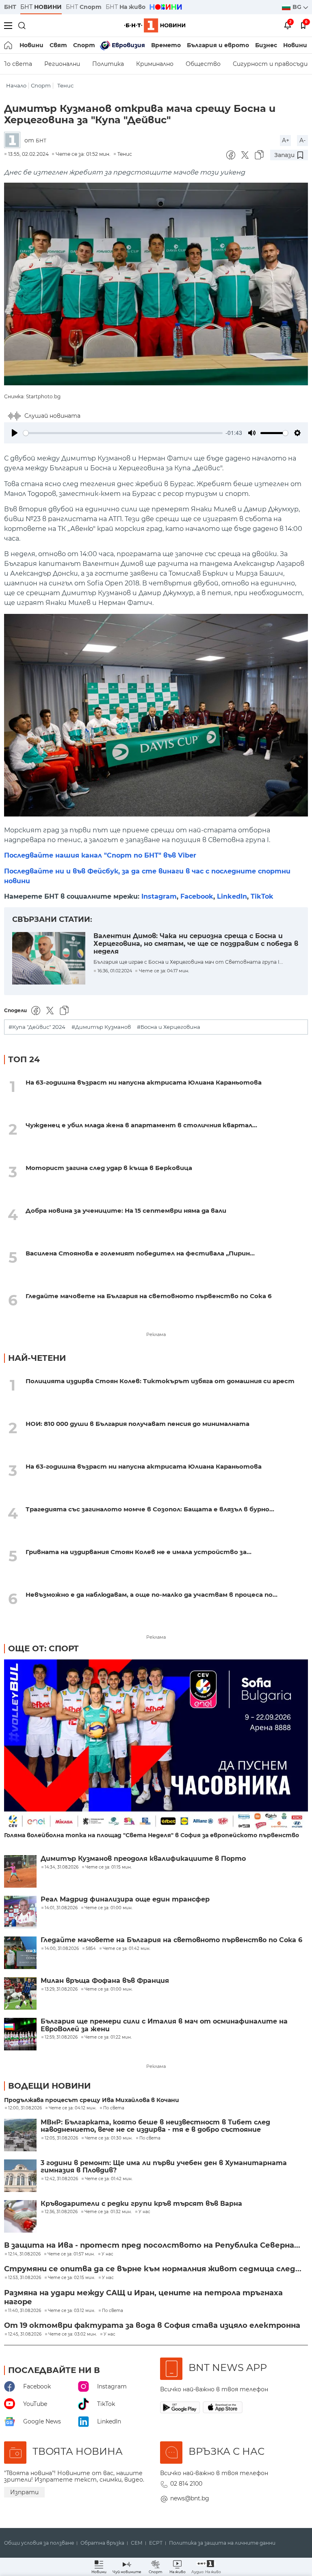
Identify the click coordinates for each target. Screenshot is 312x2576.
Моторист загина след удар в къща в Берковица (109, 1168)
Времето (166, 45)
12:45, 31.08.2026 (25, 2334)
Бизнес (266, 45)
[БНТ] (14, 141)
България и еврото (218, 45)
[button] (206, 2567)
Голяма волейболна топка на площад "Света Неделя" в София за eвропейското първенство (152, 1835)
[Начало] (9, 45)
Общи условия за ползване (39, 2543)
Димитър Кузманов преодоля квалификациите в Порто (143, 1859)
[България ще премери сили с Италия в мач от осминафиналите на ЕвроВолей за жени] (20, 2034)
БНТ (10, 7)
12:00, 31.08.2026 (25, 2108)
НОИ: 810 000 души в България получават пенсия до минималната (138, 1424)
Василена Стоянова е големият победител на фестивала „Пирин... (140, 1253)
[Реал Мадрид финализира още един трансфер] (20, 1912)
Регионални (62, 64)
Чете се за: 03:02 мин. (73, 2334)
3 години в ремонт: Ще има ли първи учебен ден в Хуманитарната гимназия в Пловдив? (164, 2167)
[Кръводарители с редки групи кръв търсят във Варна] (20, 2216)
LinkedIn (232, 896)
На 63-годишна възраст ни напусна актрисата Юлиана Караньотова (144, 1082)
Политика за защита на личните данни (222, 2543)
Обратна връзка (102, 2543)
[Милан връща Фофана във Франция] (20, 1993)
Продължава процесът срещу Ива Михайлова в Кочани (92, 2100)
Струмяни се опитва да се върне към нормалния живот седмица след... (153, 2269)
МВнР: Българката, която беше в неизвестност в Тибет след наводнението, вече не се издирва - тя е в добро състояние (155, 2126)
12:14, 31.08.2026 (24, 2254)
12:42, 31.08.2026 (61, 2179)
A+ (286, 140)
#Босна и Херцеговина (169, 1027)
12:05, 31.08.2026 (61, 2138)
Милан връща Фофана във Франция (105, 1981)
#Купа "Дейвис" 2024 (37, 1027)
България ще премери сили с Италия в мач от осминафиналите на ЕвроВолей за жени (164, 2025)
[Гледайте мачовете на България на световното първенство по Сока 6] (20, 1953)
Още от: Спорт (43, 1648)
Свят (58, 45)
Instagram (159, 896)
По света (114, 2108)
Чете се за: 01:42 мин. (109, 2179)
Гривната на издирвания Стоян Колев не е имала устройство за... (139, 1552)
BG (298, 7)
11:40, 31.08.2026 (25, 2311)
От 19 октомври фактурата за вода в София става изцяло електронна (152, 2325)
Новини (31, 45)
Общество (203, 64)
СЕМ (137, 2543)
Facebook (197, 896)
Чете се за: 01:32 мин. (108, 2212)
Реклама (156, 1334)
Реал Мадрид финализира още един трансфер (125, 1899)
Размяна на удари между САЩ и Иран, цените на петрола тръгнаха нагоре (143, 2297)
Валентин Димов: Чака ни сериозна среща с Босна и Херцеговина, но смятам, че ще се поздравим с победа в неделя (196, 943)
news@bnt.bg (190, 2498)
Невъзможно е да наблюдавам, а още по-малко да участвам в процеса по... (152, 1595)
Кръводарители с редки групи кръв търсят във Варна (141, 2204)
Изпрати (24, 2492)
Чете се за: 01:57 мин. (71, 2254)
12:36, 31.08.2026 (61, 2212)
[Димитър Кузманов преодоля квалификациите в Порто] (20, 1871)
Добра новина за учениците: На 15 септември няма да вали (126, 1211)
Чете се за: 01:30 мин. (109, 2138)
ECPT (156, 2543)
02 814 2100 (186, 2484)
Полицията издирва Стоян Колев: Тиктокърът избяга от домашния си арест (160, 1381)
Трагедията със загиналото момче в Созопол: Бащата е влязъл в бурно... (150, 1509)
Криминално (155, 64)
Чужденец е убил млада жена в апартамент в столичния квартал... (141, 1125)
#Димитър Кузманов (101, 1027)
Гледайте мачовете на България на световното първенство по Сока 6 (149, 1296)
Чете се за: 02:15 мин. (71, 2278)
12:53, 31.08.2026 (25, 2278)
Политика (108, 64)
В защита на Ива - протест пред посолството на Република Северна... (152, 2245)
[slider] (123, 433)
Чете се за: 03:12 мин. (71, 2311)
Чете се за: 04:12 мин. (73, 2108)
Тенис (65, 86)
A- (302, 140)
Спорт (84, 45)
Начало (16, 86)
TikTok (262, 896)
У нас (144, 2212)
